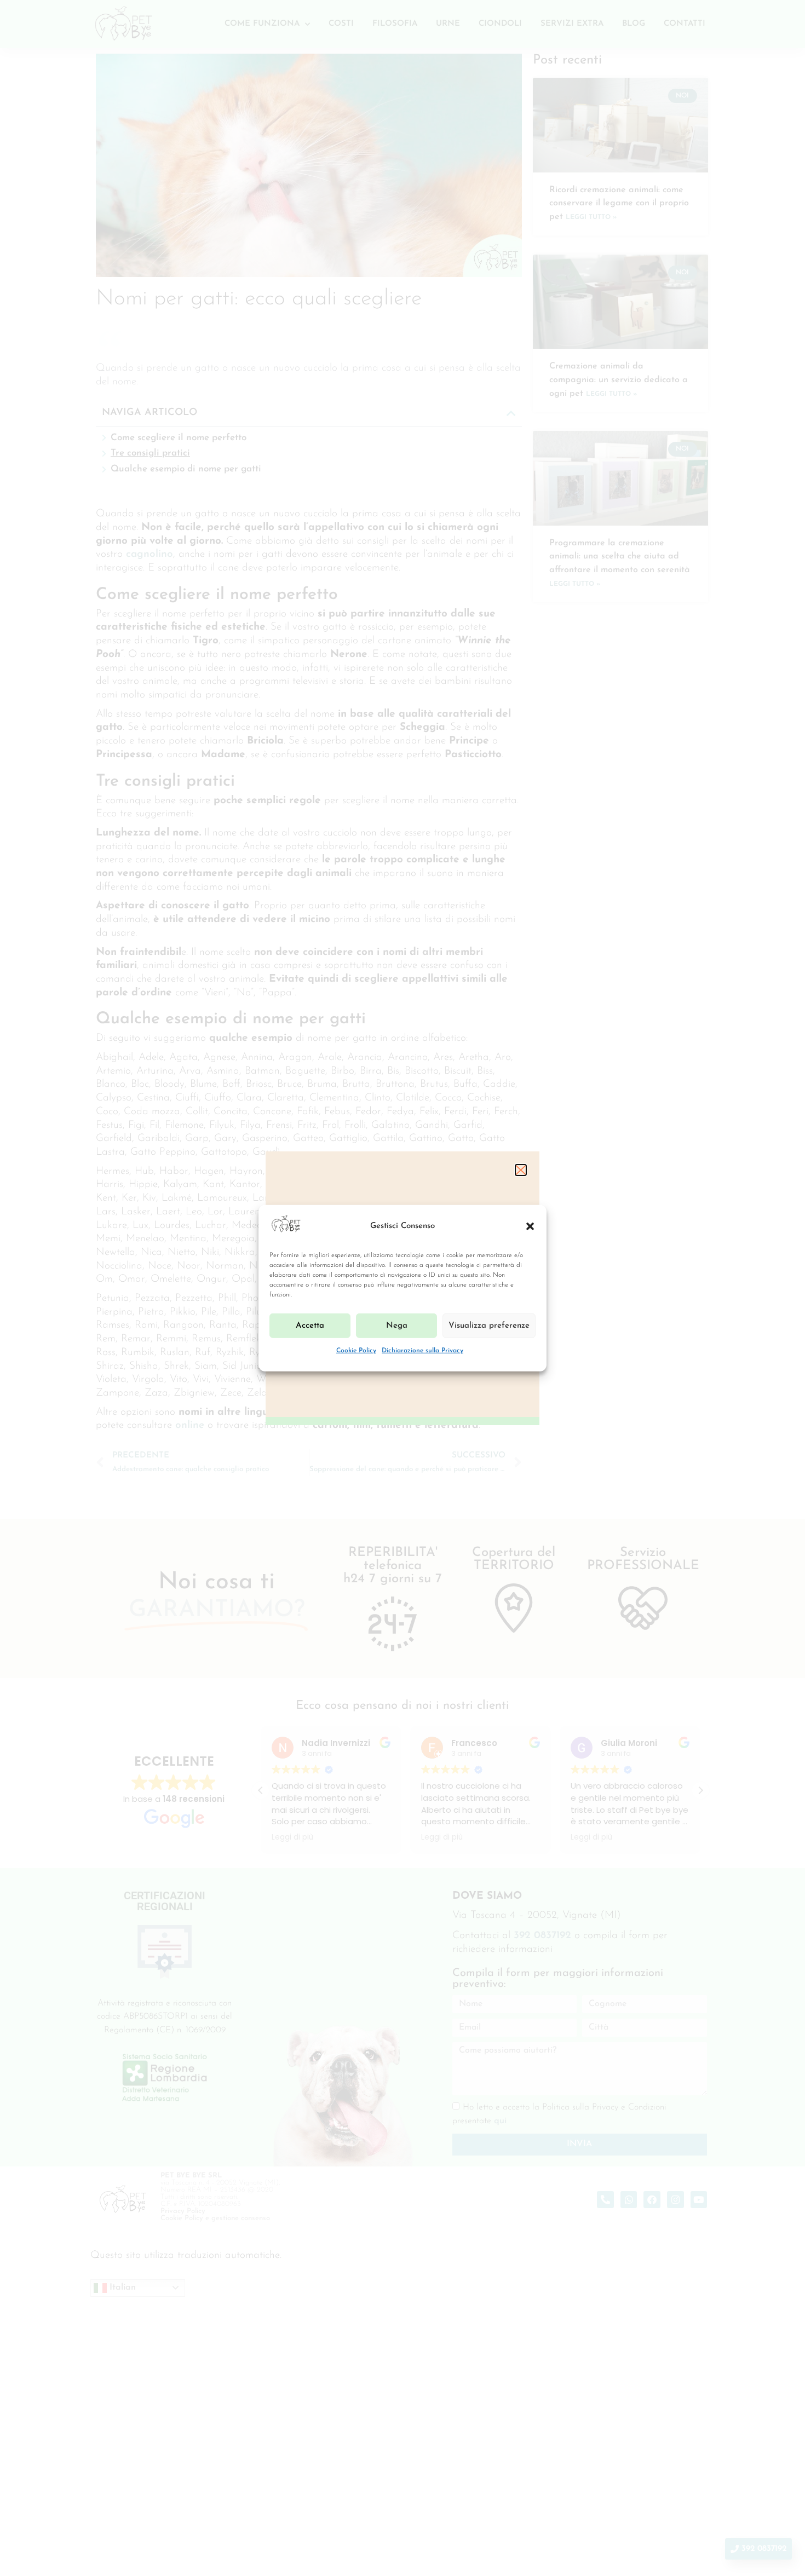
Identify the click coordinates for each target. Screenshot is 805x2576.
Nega (397, 1326)
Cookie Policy (356, 1351)
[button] (530, 1226)
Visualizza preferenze (489, 1326)
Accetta (310, 1326)
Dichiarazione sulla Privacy (422, 1351)
